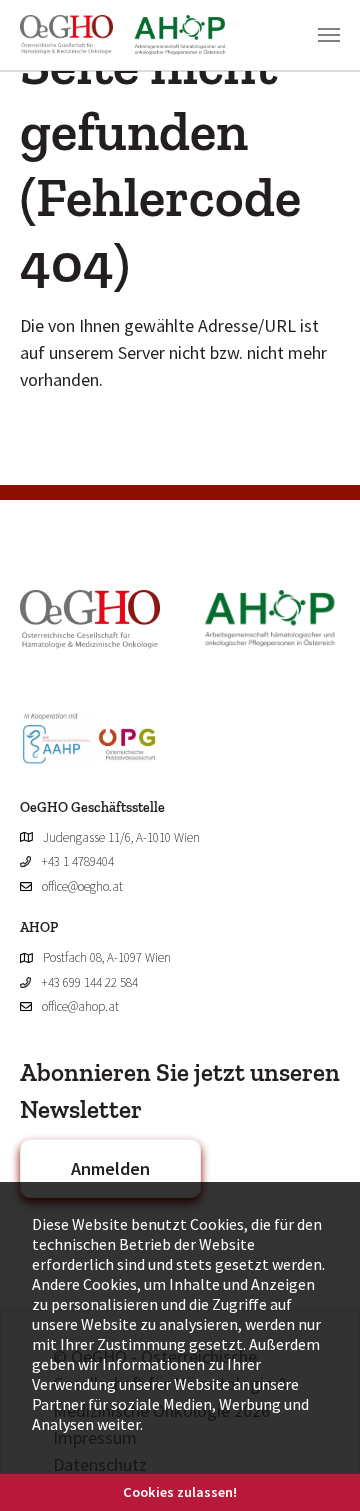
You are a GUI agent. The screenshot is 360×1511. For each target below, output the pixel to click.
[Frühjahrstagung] (133, 35)
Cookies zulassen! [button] (180, 1492)
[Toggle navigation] (329, 35)
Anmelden (110, 1168)
